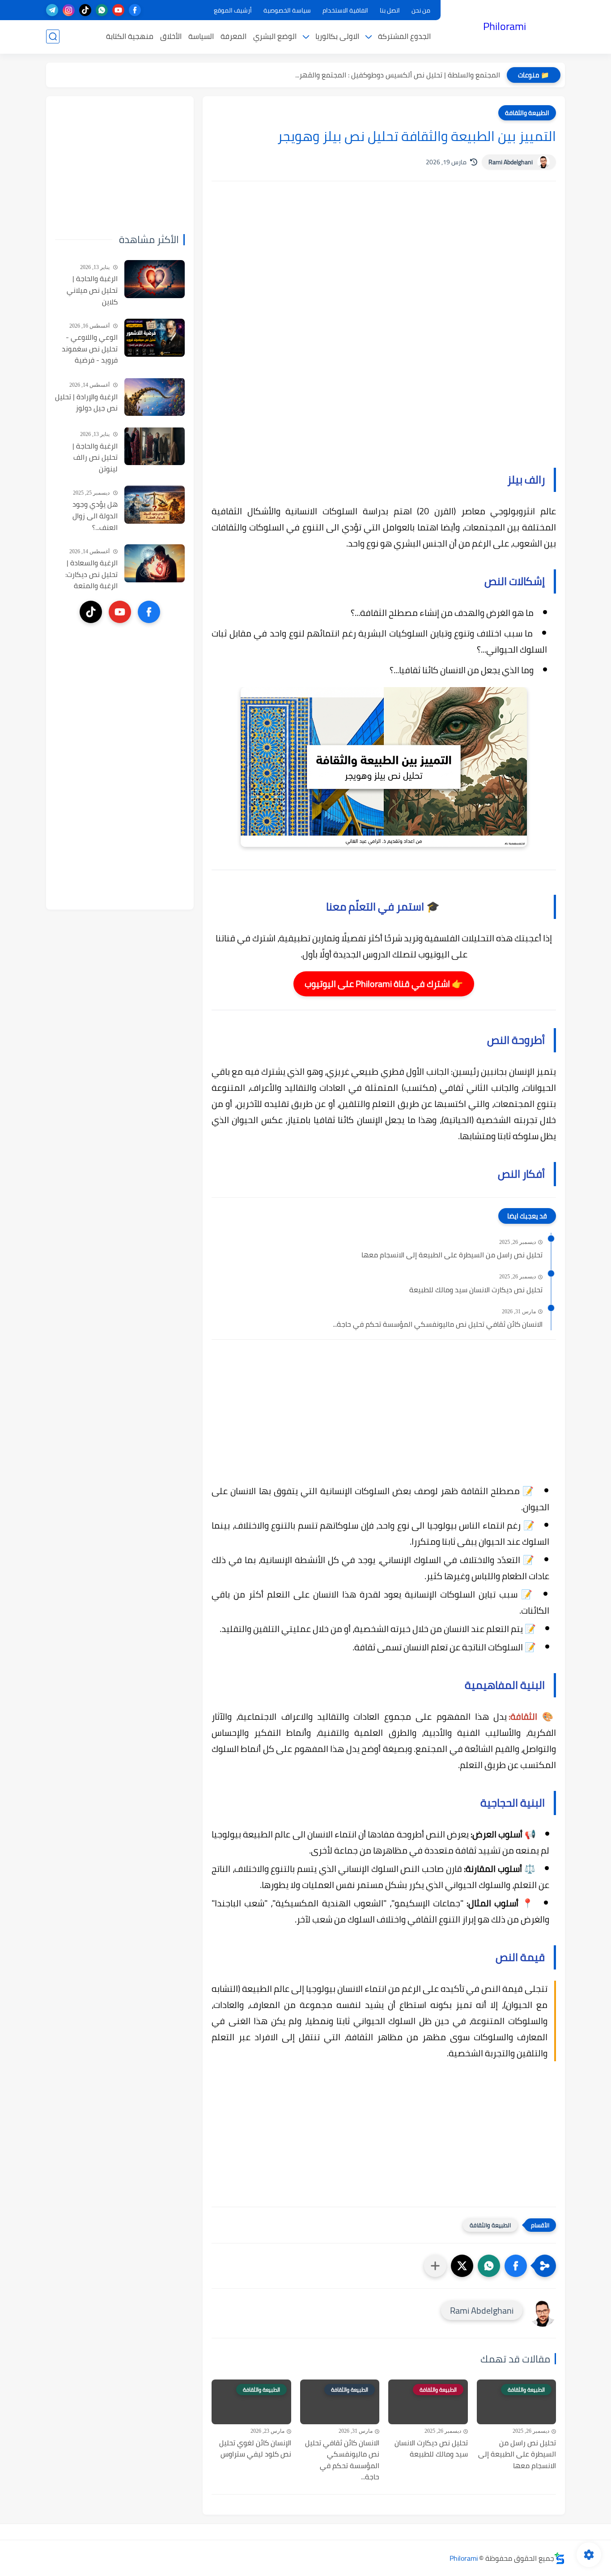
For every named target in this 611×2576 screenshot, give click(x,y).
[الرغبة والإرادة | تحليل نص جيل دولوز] (155, 397)
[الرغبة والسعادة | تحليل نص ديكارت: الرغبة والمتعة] (155, 563)
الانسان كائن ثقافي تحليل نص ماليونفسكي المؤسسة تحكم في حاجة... (438, 1324)
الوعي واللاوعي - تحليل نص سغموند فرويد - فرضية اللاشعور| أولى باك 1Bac (90, 349)
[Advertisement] (384, 264)
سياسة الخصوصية (287, 10)
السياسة (201, 36)
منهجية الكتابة (130, 36)
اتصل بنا (390, 10)
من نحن (421, 10)
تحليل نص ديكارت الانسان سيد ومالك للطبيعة (476, 1290)
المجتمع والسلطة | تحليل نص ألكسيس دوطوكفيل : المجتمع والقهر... (398, 75)
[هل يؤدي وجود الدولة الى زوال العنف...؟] (155, 505)
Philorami (505, 26)
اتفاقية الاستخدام (345, 10)
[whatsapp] (102, 10)
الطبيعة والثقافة (527, 113)
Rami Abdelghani (511, 162)
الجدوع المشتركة (404, 36)
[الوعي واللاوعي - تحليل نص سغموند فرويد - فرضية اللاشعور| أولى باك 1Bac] (155, 338)
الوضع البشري (275, 36)
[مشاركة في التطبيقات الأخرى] (435, 2266)
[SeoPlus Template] (560, 2558)
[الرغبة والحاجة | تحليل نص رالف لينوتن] (155, 446)
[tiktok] (85, 10)
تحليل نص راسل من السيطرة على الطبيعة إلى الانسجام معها (452, 1255)
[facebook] (135, 10)
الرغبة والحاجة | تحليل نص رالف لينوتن (95, 457)
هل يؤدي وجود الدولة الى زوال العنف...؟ (95, 516)
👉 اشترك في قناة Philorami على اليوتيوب (384, 984)
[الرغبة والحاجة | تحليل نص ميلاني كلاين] (155, 279)
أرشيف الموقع (233, 10)
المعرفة (233, 36)
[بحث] (53, 36)
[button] (516, 2266)
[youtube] (118, 10)
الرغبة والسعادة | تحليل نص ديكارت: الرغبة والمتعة (91, 575)
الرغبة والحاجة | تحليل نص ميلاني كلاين (92, 290)
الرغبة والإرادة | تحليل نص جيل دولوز (86, 402)
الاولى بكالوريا (337, 36)
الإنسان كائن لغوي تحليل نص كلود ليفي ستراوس (255, 2449)
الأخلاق (171, 36)
